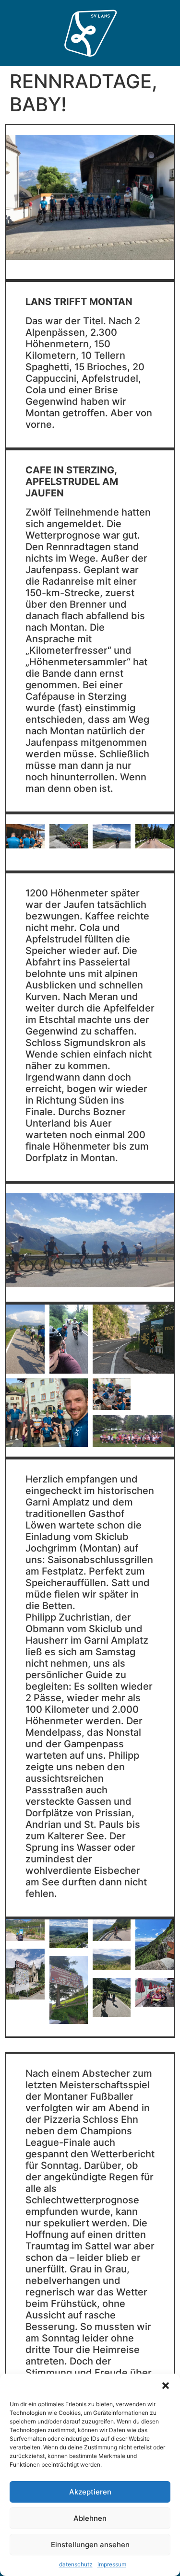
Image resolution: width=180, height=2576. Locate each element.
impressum (112, 2564)
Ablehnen (90, 2518)
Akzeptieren (90, 2492)
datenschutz (76, 2564)
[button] (166, 2386)
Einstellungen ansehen (90, 2545)
